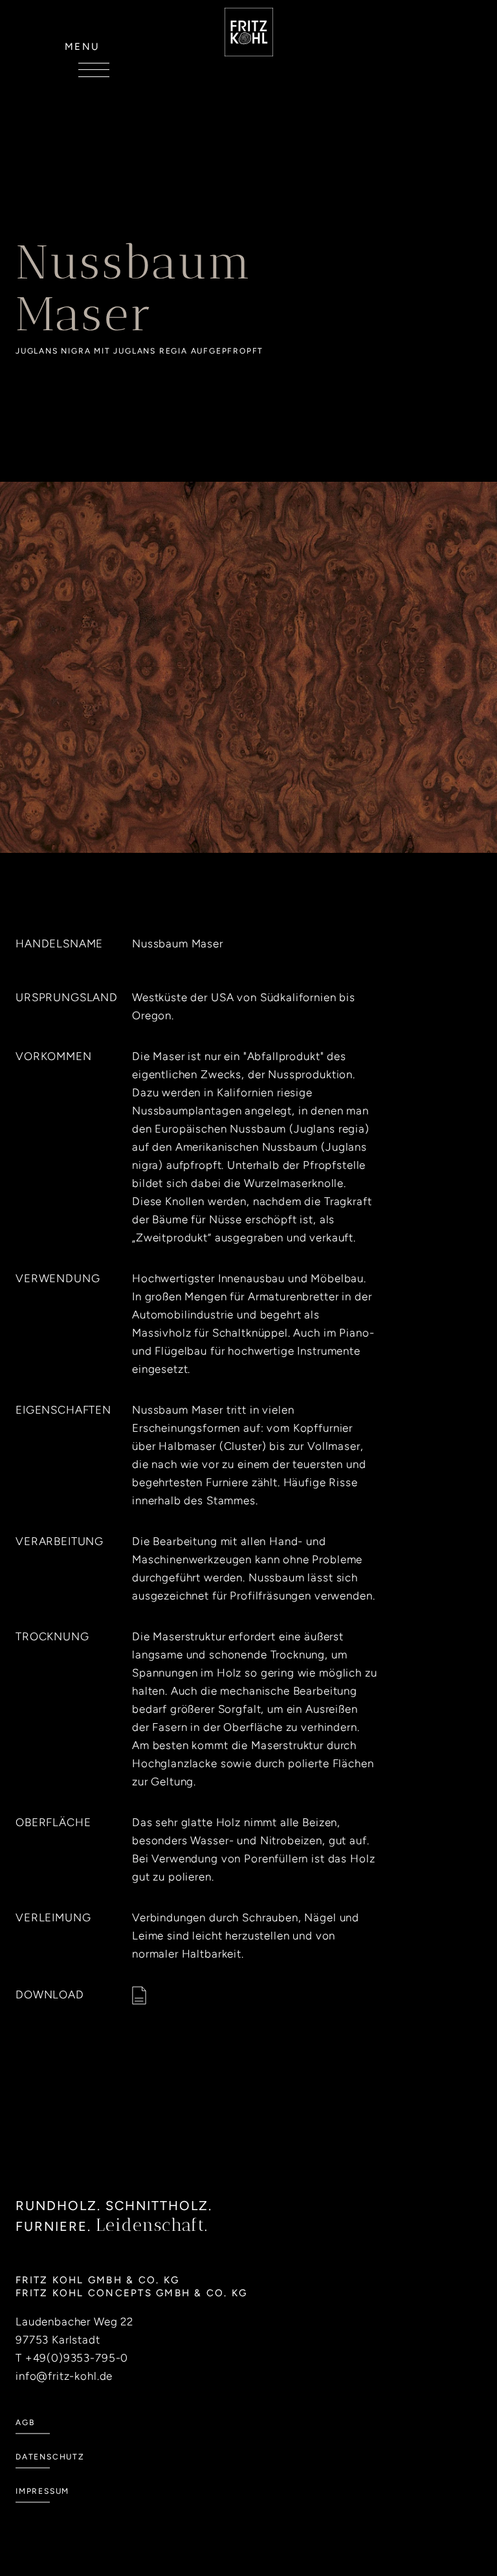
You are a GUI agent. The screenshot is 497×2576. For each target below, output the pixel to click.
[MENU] (94, 70)
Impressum (42, 2491)
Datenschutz (50, 2457)
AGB (25, 2423)
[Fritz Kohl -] (249, 32)
